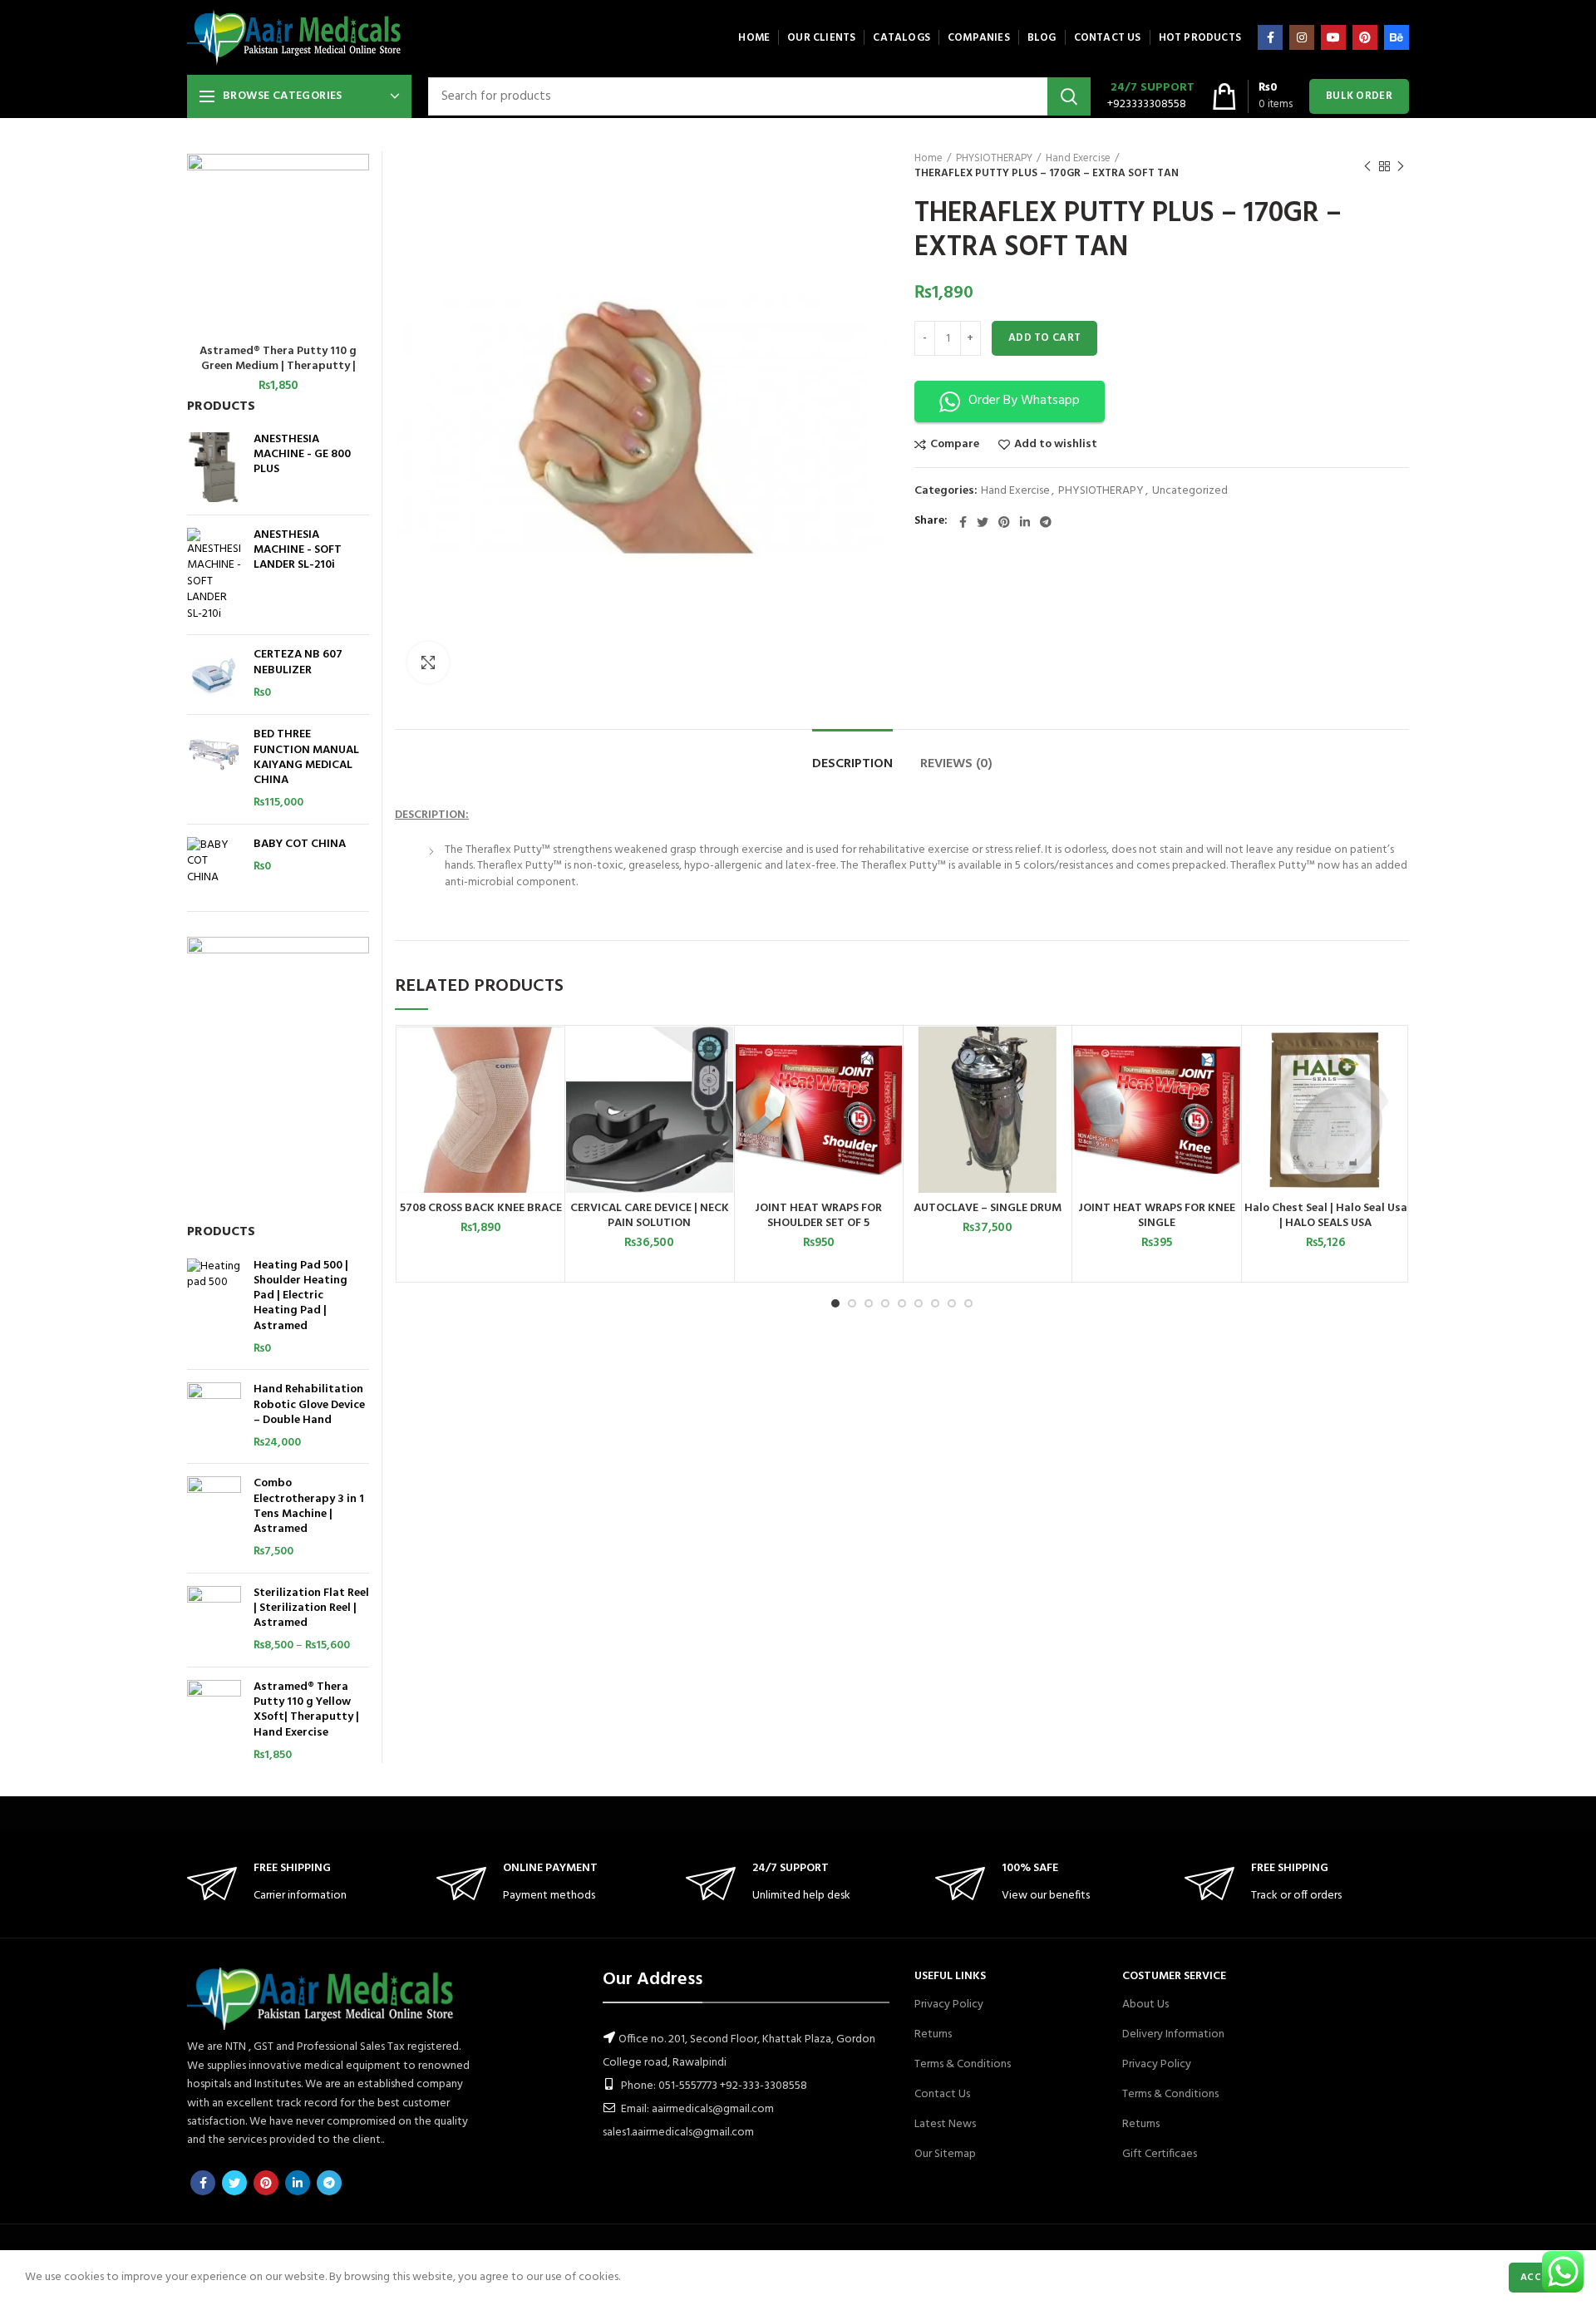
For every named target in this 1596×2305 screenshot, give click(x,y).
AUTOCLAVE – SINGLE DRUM (988, 1209)
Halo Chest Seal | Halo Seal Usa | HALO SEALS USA (1326, 1216)
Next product (1401, 166)
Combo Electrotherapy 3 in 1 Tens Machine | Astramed (309, 1507)
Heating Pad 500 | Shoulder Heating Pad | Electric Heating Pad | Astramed (301, 1296)
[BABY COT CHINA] (214, 862)
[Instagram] (1302, 37)
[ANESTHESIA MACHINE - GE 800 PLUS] (214, 467)
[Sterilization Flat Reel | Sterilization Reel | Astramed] (214, 1620)
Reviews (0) (956, 764)
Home (929, 159)
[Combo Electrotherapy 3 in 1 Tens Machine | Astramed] (214, 1518)
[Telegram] (1046, 522)
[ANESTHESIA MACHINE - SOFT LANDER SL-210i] (214, 575)
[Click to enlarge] (428, 662)
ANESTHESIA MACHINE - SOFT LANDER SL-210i (298, 551)
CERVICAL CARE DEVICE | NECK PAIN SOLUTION (650, 1216)
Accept (1540, 2278)
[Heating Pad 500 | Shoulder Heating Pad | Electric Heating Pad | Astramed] (214, 1308)
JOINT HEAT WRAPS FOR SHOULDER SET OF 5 (818, 1216)
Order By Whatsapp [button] (1024, 401)
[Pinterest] (1365, 37)
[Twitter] (983, 522)
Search (1069, 96)
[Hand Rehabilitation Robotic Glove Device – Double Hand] (214, 1416)
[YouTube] (1333, 37)
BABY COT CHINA (300, 845)
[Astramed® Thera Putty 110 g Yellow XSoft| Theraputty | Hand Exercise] (214, 1721)
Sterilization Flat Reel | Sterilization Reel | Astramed (311, 1609)
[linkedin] (1025, 522)
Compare (955, 445)
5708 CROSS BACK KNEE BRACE (481, 1209)
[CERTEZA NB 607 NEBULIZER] (214, 675)
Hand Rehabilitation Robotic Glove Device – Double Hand (309, 1405)
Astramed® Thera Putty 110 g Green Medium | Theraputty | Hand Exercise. (278, 367)
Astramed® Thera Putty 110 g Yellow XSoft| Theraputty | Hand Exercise (306, 1710)
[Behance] (1396, 37)
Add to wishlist (1056, 445)
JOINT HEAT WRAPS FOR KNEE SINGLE (1157, 1216)
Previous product (1367, 166)
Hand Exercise (1078, 159)
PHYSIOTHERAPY (994, 159)
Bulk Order (1359, 96)
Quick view (551, 1091)
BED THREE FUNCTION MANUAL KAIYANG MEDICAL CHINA (306, 758)
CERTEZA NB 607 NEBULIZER (298, 662)
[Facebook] (1270, 37)
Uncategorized (1190, 492)
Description (852, 764)
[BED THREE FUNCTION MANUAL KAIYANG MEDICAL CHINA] (214, 769)
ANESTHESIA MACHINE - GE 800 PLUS (302, 455)
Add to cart (1044, 338)
